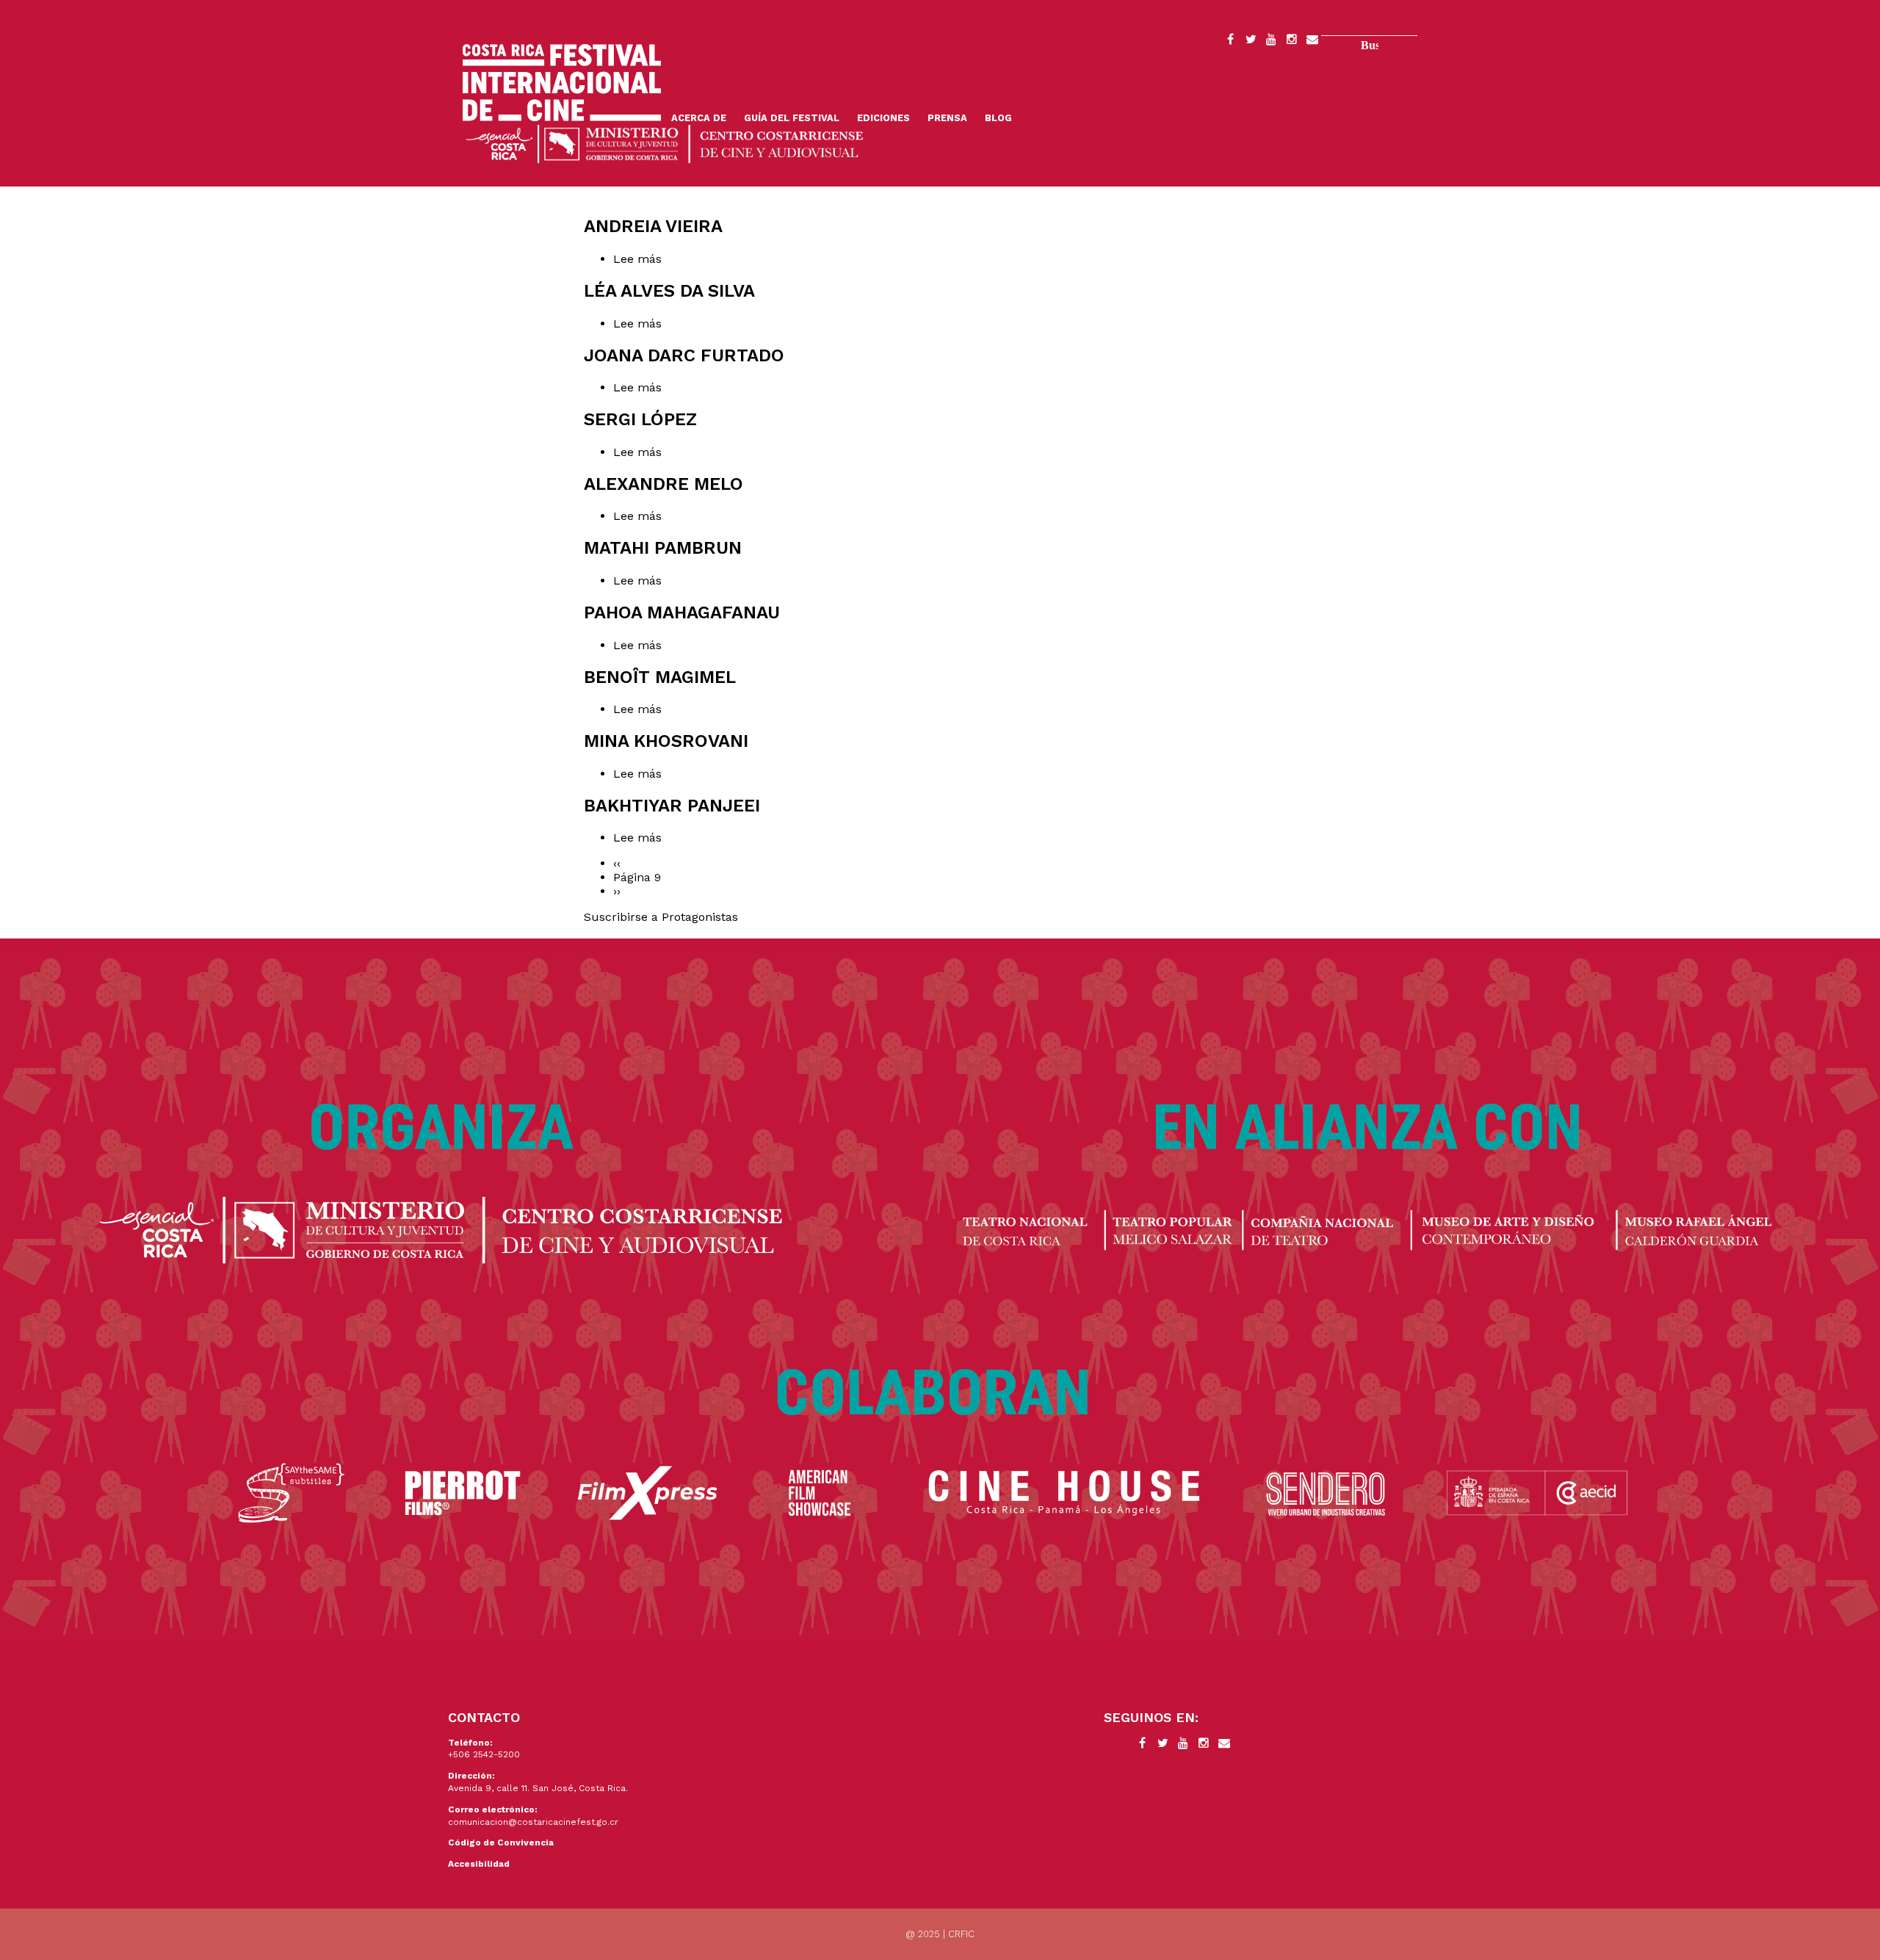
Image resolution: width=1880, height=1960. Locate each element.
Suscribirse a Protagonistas (661, 917)
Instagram (1292, 42)
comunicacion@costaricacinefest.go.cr (533, 1822)
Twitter (1251, 42)
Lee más (659, 259)
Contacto (1312, 42)
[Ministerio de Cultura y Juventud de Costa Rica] (665, 143)
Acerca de (699, 118)
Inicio (562, 83)
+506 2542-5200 (484, 1754)
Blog (998, 118)
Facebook (1230, 42)
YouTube (1271, 42)
